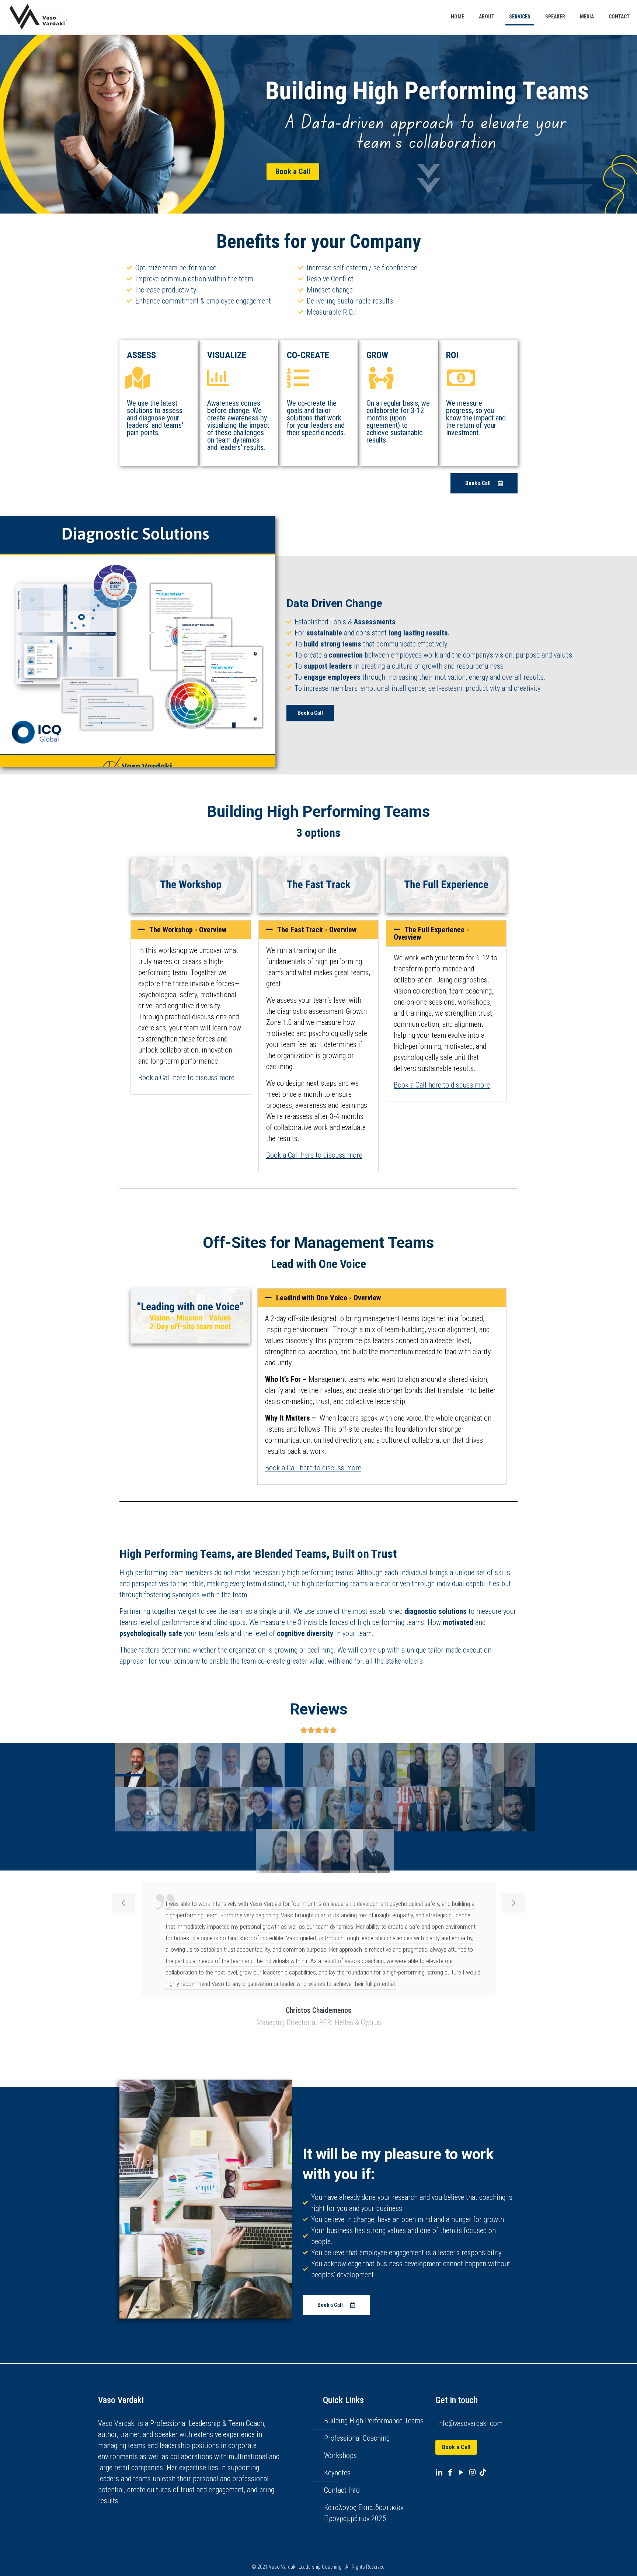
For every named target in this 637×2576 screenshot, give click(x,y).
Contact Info (342, 2490)
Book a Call (456, 2447)
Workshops (340, 2455)
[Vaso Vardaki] (38, 17)
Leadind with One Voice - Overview (328, 1298)
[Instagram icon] (472, 2472)
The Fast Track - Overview (318, 930)
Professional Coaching (357, 2438)
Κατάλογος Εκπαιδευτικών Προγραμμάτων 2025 (364, 2513)
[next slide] (514, 1903)
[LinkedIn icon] (439, 2472)
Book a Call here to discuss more (186, 1078)
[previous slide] (123, 1903)
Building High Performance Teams (374, 2421)
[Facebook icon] (450, 2472)
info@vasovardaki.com (470, 2423)
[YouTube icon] (461, 2472)
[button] (191, 930)
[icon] (483, 2472)
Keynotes (337, 2473)
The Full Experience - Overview (431, 933)
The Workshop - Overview (188, 930)
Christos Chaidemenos (318, 2010)
